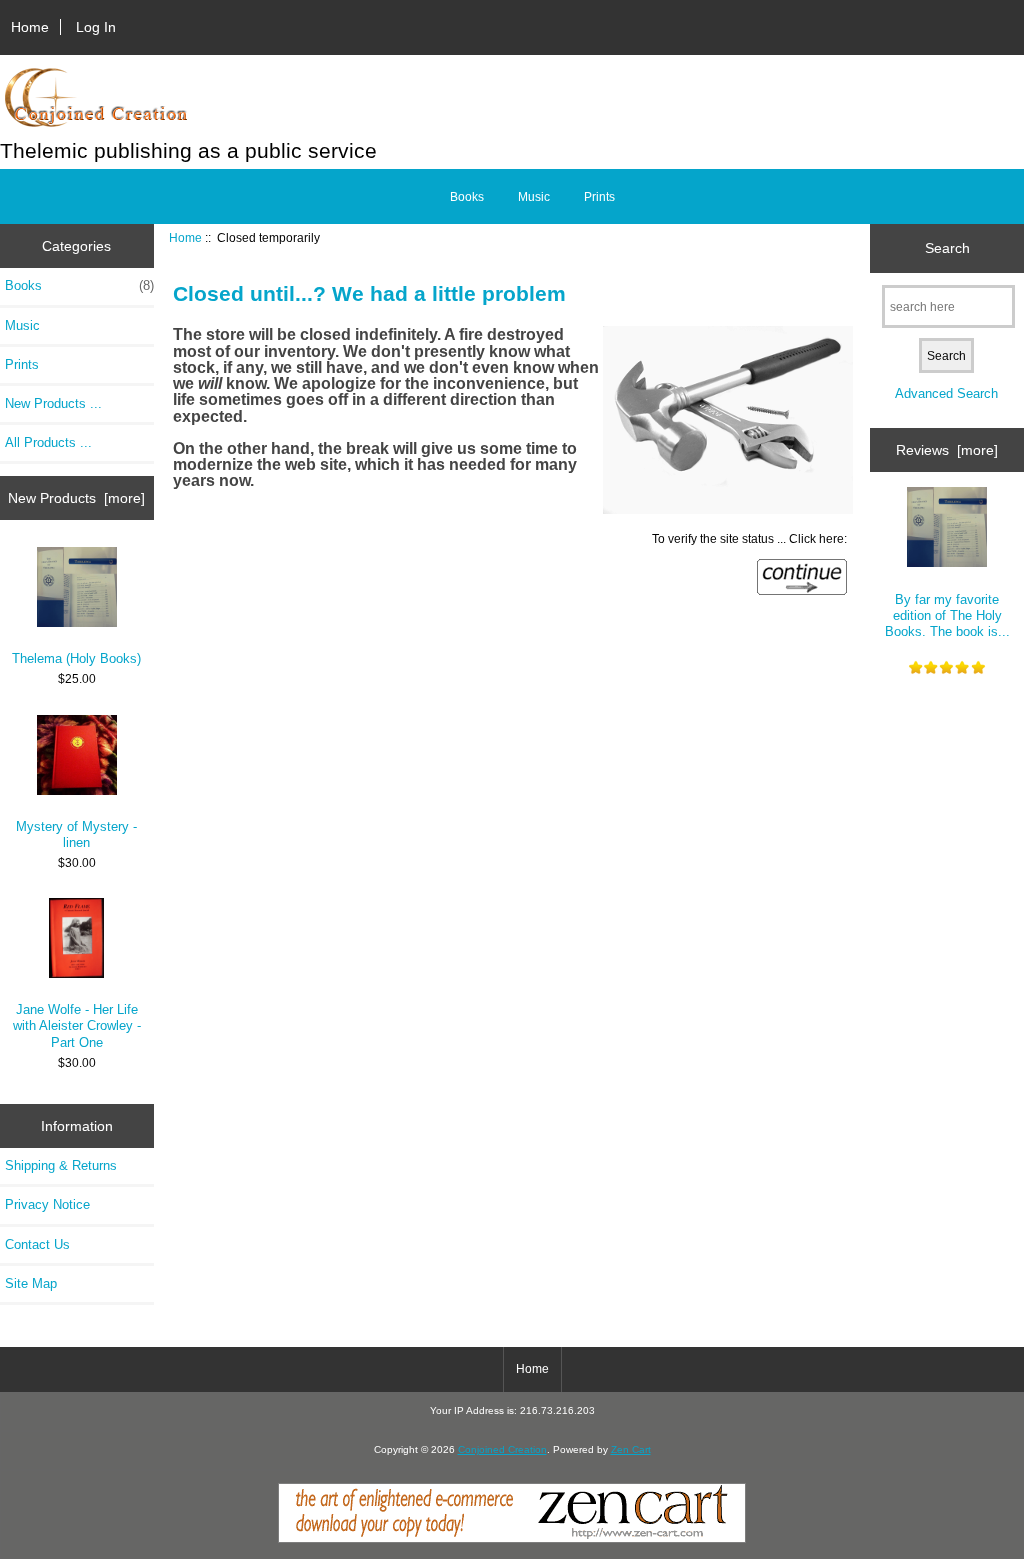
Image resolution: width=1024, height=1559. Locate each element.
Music (534, 197)
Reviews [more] (947, 450)
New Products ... (53, 403)
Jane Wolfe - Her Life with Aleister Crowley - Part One (77, 1025)
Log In (96, 27)
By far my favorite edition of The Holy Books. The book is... (947, 615)
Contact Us (37, 1244)
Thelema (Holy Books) (76, 658)
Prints (599, 197)
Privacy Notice (47, 1204)
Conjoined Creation (502, 1449)
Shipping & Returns (61, 1165)
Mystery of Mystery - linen (76, 834)
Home (30, 27)
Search (947, 248)
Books (467, 197)
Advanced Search (946, 393)
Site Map (31, 1283)
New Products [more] (76, 498)
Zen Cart (631, 1449)
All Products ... (48, 442)
